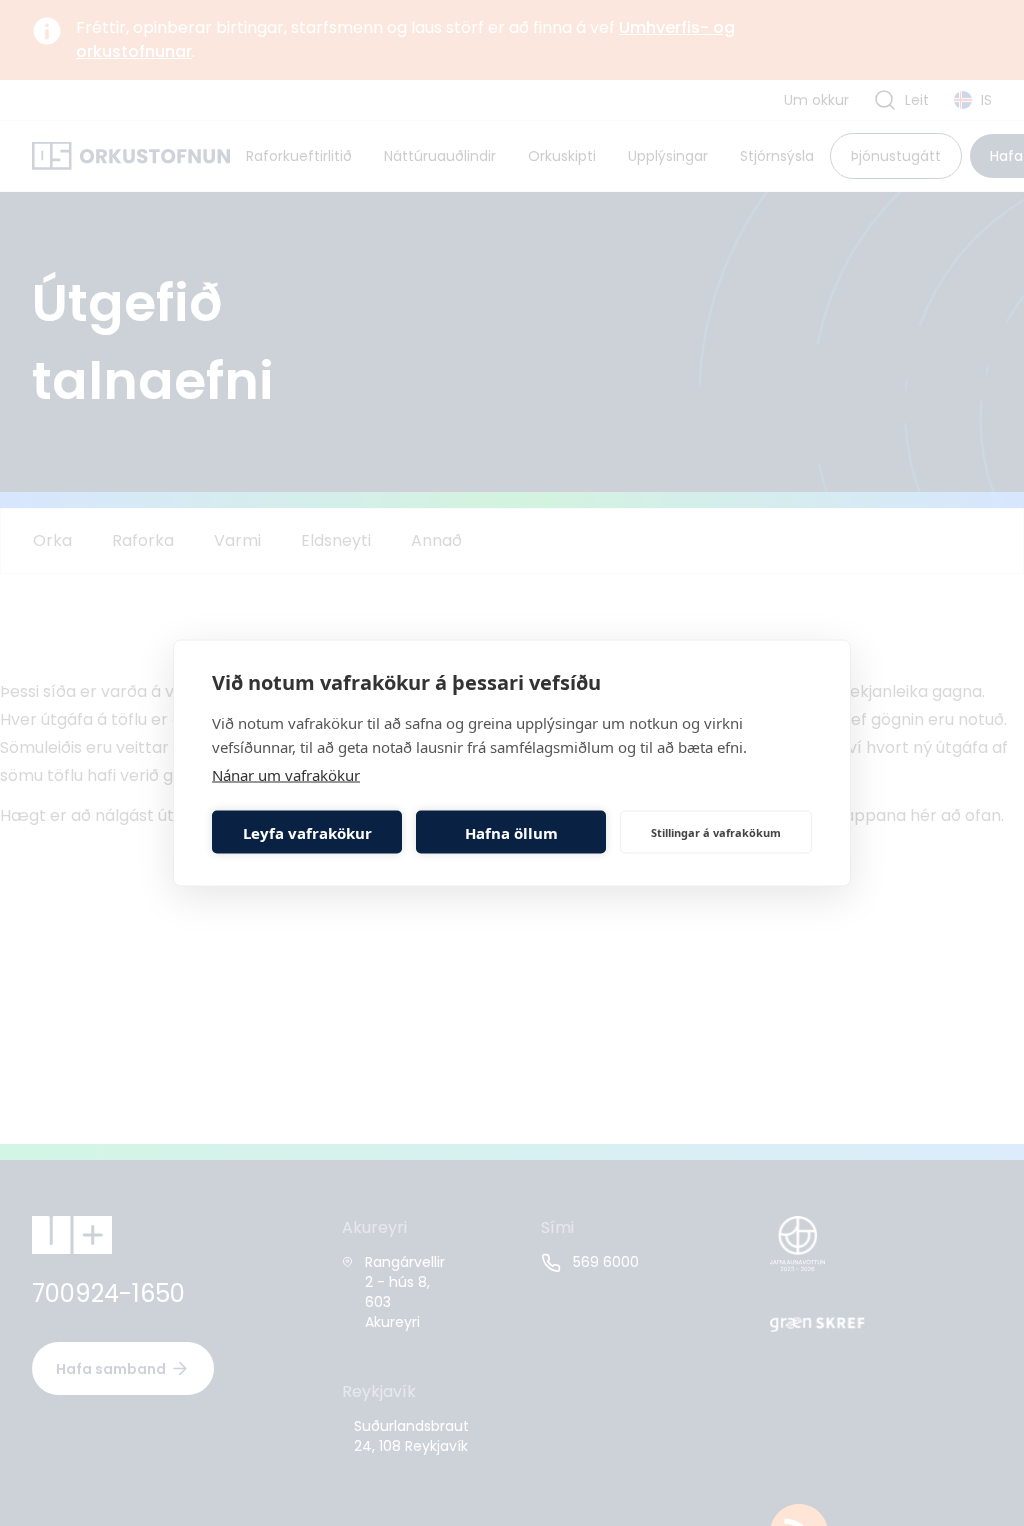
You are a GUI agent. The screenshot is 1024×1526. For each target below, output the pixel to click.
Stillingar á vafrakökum (716, 831)
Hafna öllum (511, 832)
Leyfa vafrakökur (307, 832)
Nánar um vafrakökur (286, 775)
